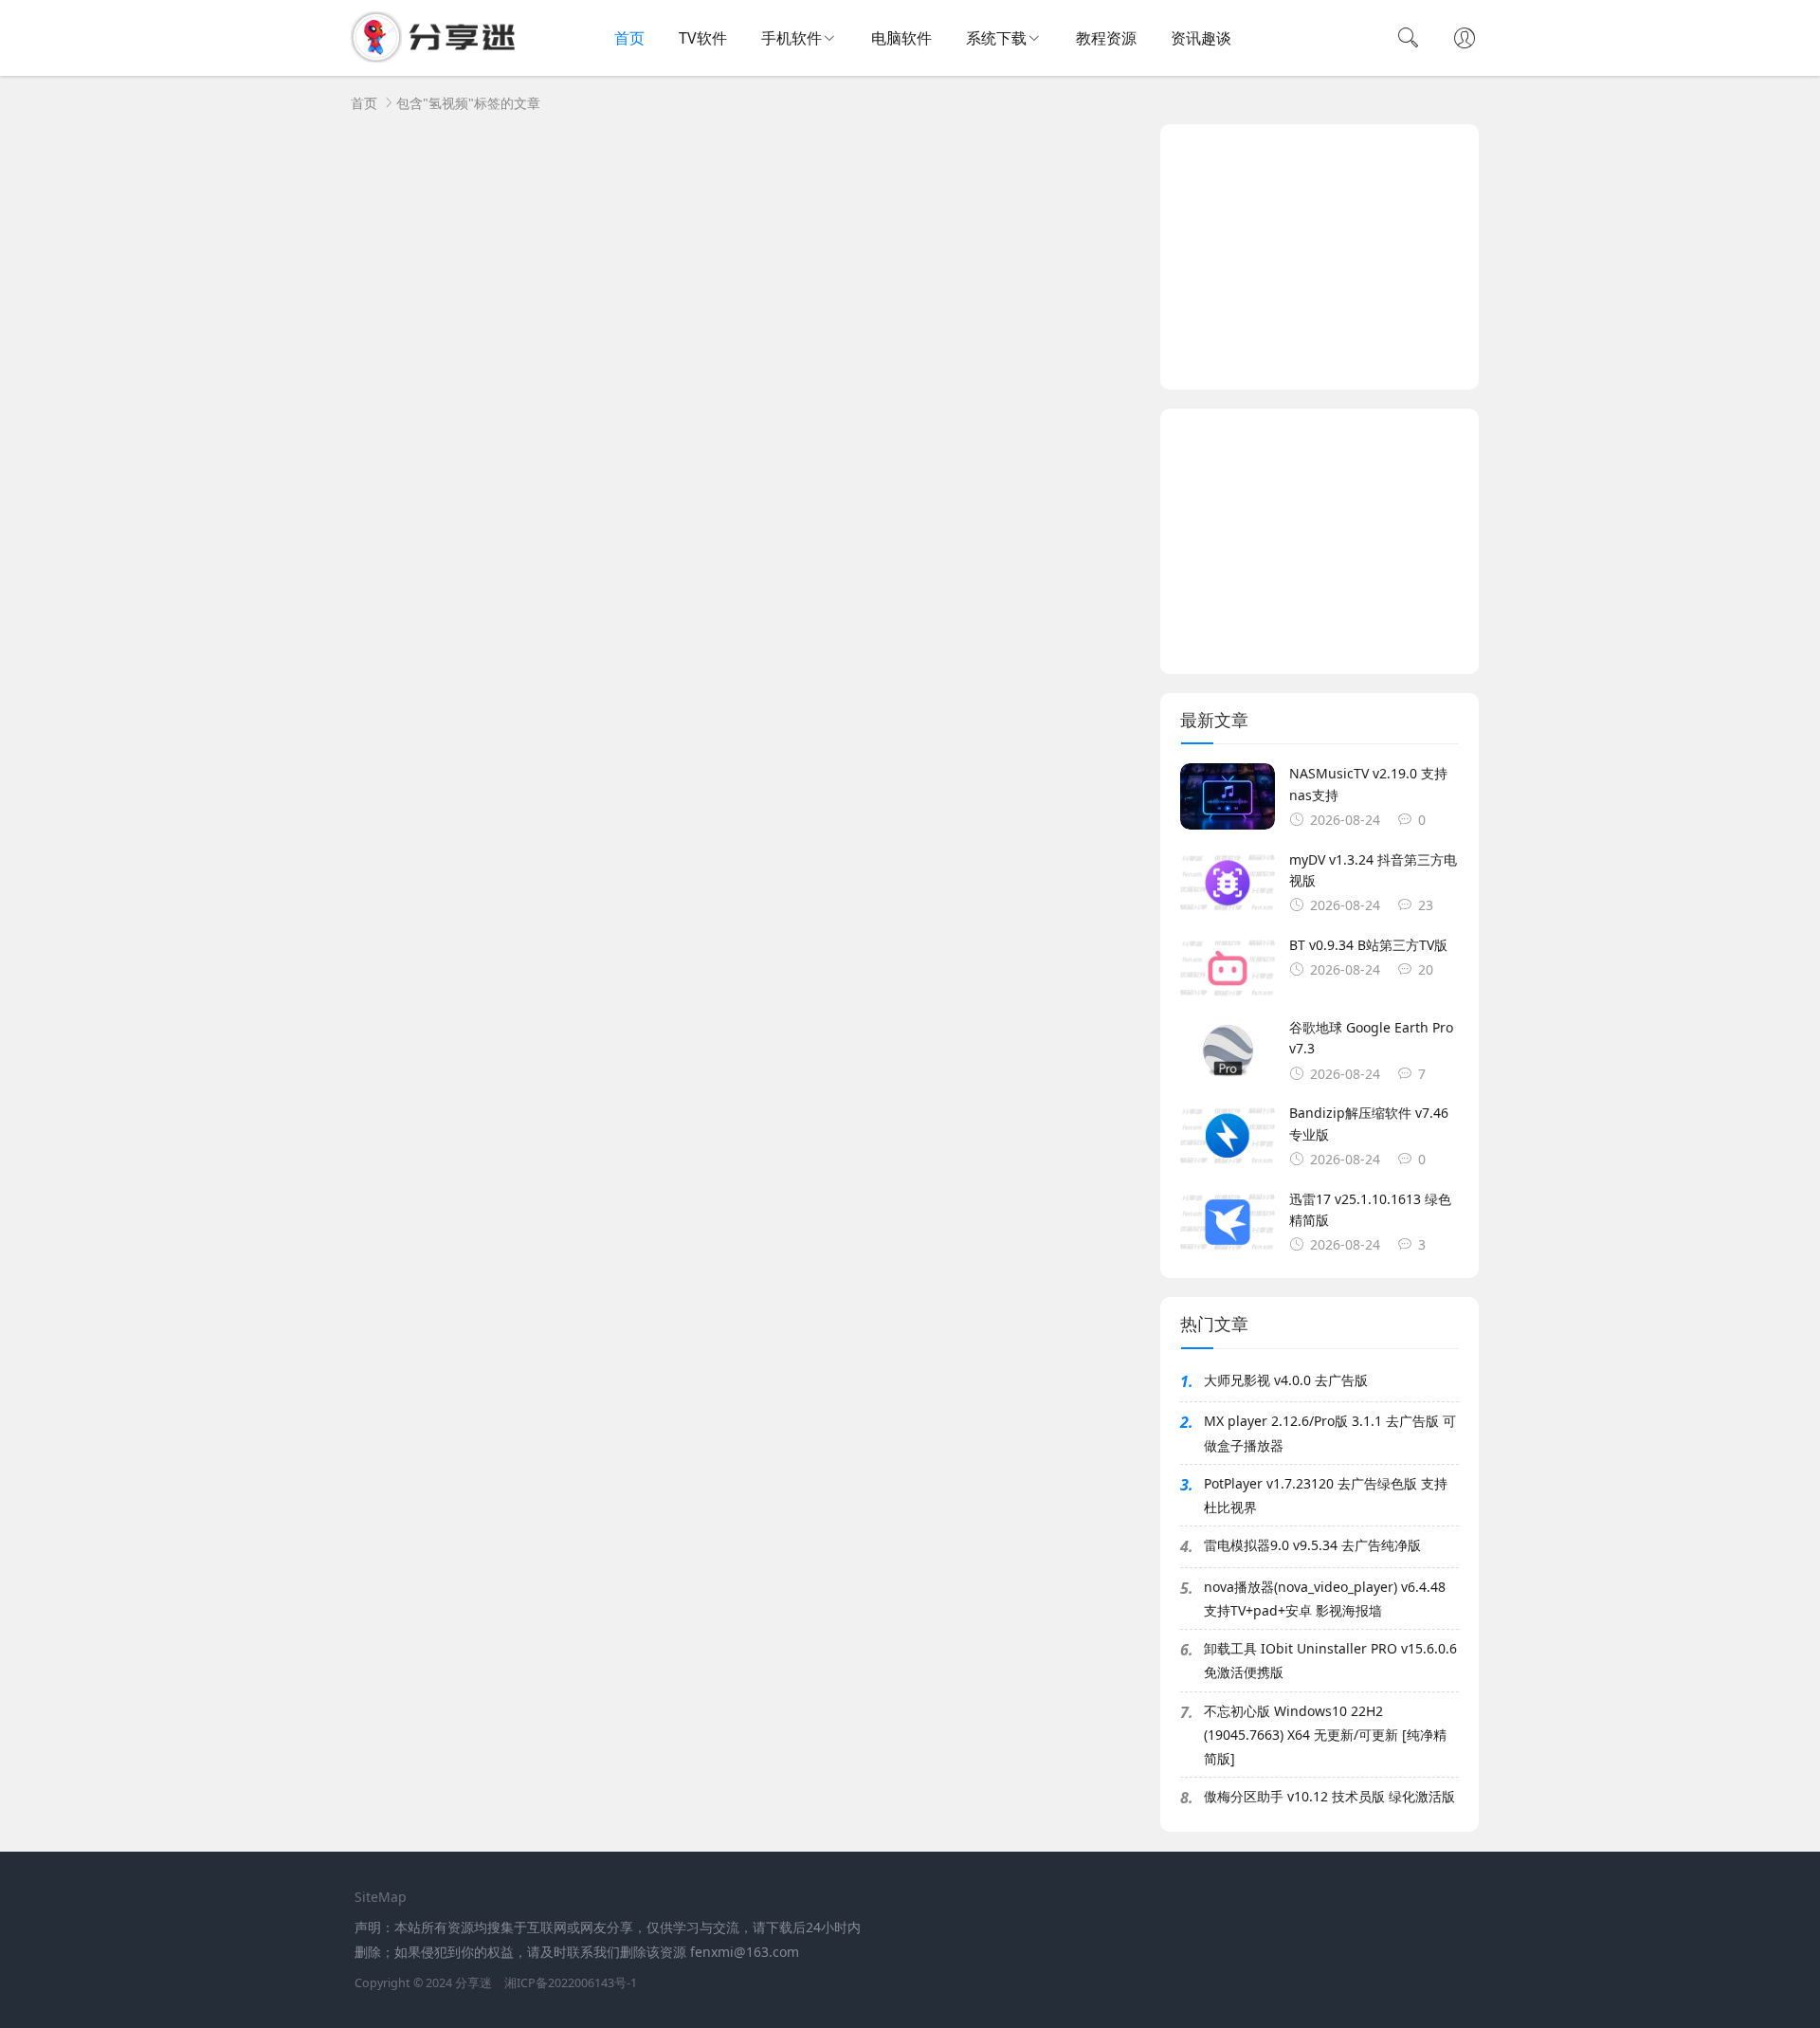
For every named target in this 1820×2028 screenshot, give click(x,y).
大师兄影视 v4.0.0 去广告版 (1286, 1380)
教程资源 (1106, 38)
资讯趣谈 (1201, 38)
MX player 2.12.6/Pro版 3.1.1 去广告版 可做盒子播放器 (1330, 1433)
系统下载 (996, 38)
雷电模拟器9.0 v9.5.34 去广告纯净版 (1312, 1545)
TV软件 (703, 38)
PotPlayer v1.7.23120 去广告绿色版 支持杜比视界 (1326, 1495)
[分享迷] (439, 57)
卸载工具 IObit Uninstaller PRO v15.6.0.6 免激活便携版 (1330, 1660)
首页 (629, 38)
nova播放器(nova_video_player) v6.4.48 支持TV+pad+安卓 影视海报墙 (1325, 1599)
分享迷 (473, 1983)
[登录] (1465, 40)
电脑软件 (901, 38)
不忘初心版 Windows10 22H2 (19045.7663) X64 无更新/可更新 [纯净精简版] (1325, 1735)
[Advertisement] (1319, 257)
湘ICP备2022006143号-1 (571, 1983)
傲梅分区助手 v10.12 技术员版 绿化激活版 (1329, 1796)
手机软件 (792, 38)
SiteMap (381, 1897)
